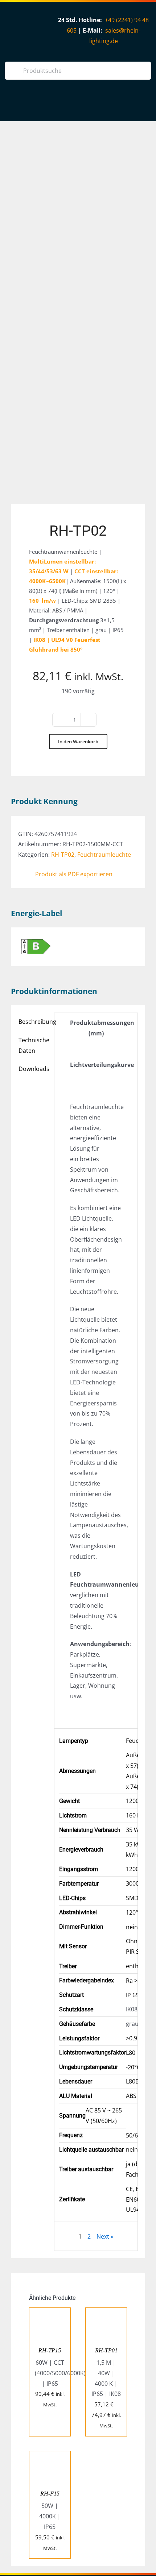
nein (132, 1927)
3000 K (135, 1883)
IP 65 (132, 1995)
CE (129, 2189)
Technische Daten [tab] (34, 1045)
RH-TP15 (50, 2350)
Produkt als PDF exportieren (74, 874)
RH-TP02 (63, 855)
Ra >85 (135, 1981)
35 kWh (136, 1844)
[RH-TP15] (50, 2313)
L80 (131, 2053)
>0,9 (132, 2038)
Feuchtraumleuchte (104, 855)
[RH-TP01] (106, 2313)
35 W (133, 1830)
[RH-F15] (50, 2456)
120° (132, 1912)
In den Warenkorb (78, 741)
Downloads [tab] (34, 1069)
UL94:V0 (137, 2210)
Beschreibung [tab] (34, 1022)
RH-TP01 (106, 2350)
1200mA (137, 1869)
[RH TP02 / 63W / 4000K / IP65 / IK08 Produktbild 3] (78, 318)
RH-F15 (50, 2494)
